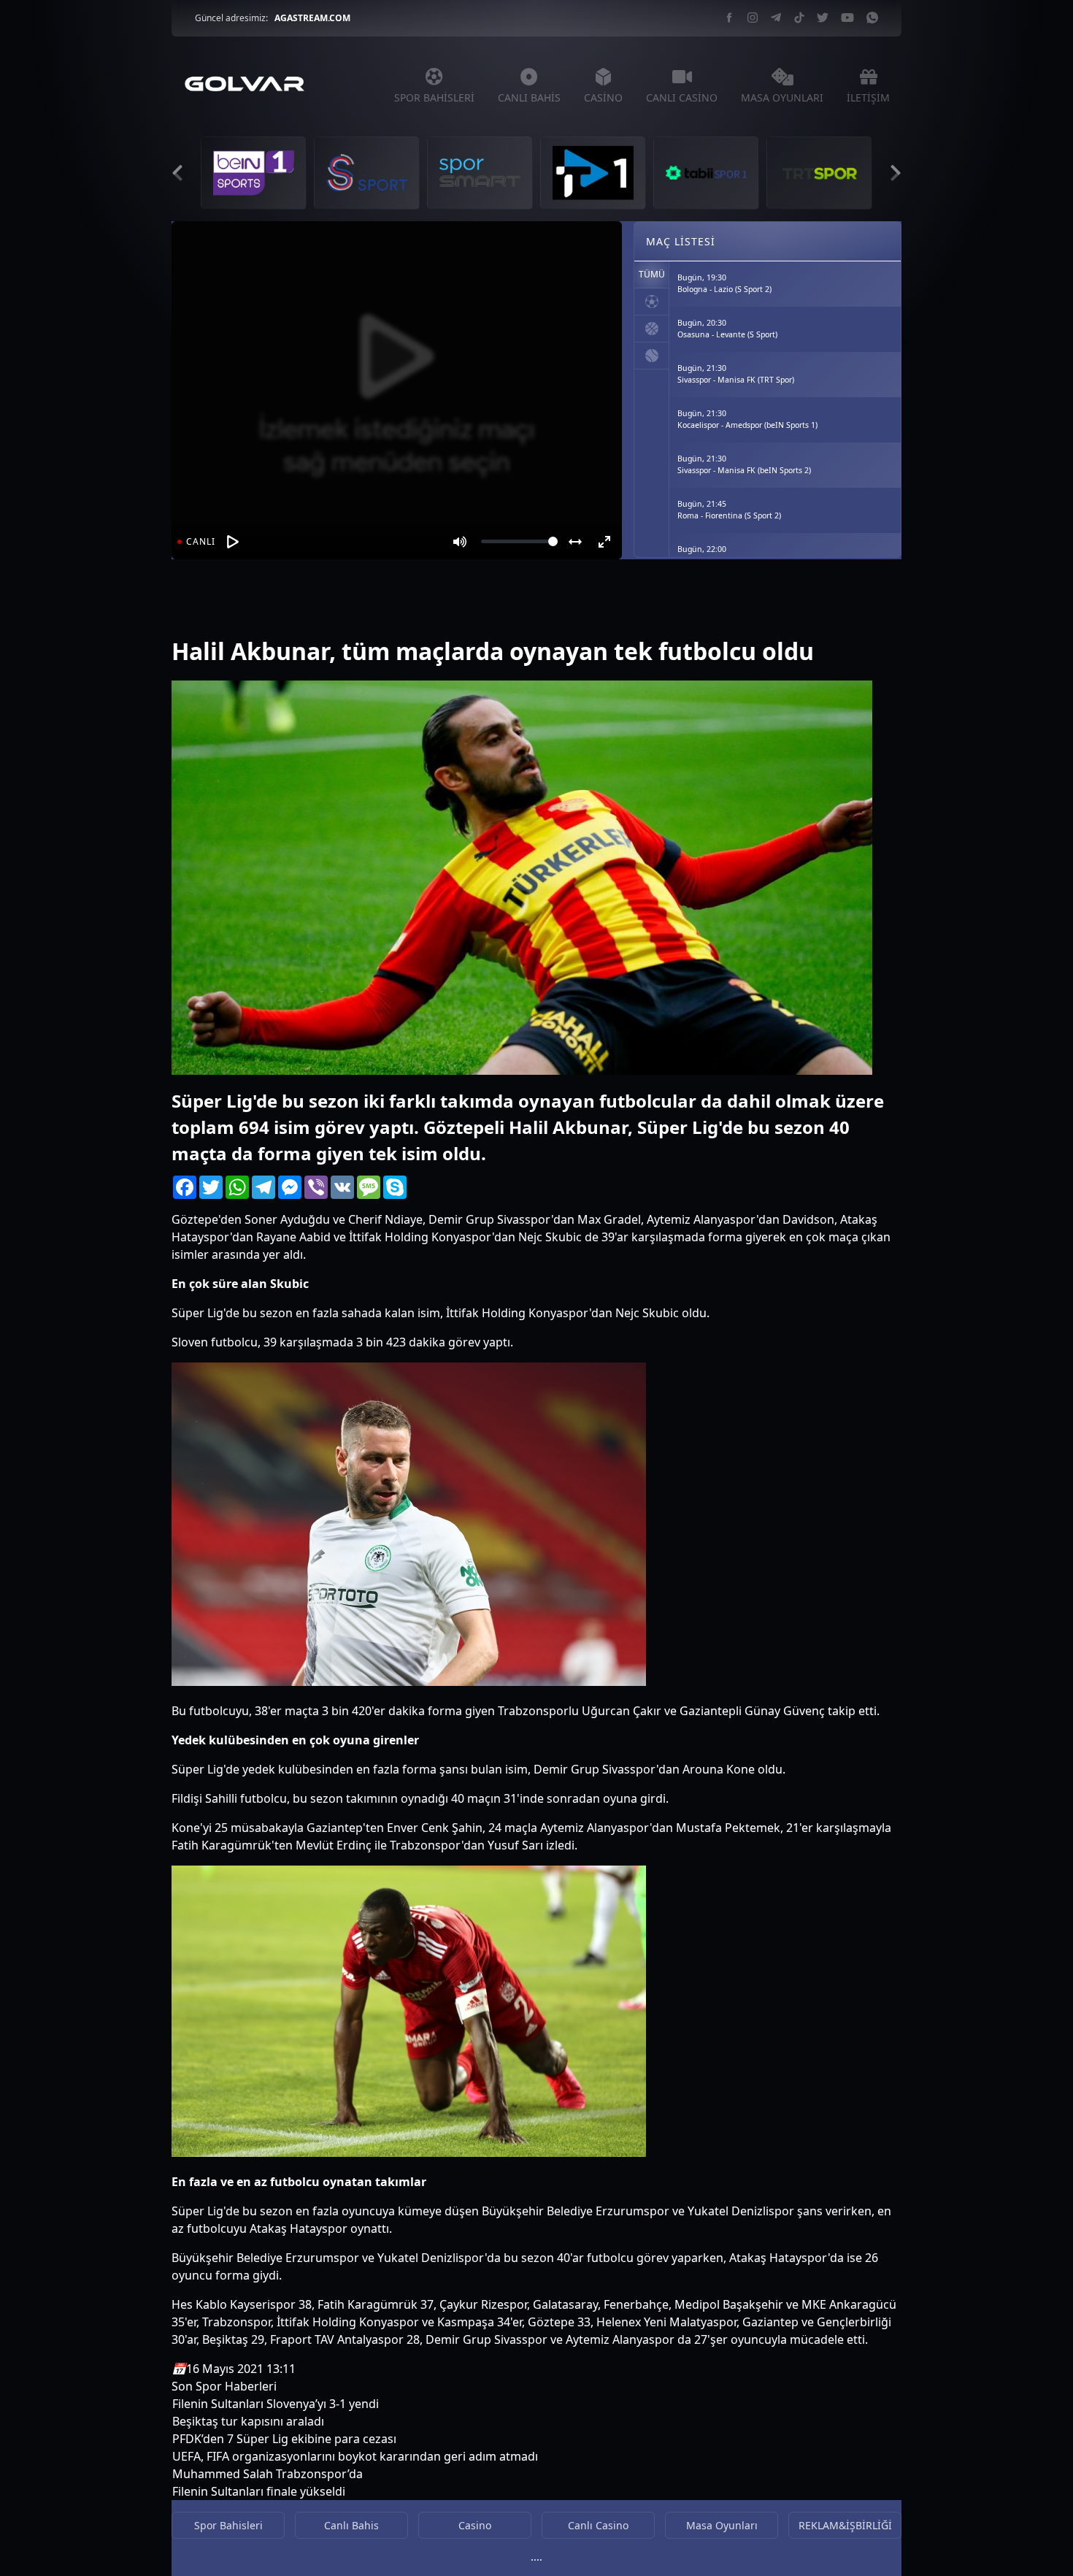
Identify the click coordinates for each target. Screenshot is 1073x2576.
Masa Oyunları (722, 2525)
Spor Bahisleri (228, 2525)
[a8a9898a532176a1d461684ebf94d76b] (201, 613)
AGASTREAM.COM (312, 18)
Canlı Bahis (351, 2525)
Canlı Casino (598, 2525)
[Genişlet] (575, 542)
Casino (475, 2525)
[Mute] (460, 542)
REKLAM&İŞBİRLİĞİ (845, 2525)
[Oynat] (233, 542)
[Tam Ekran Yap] (604, 542)
